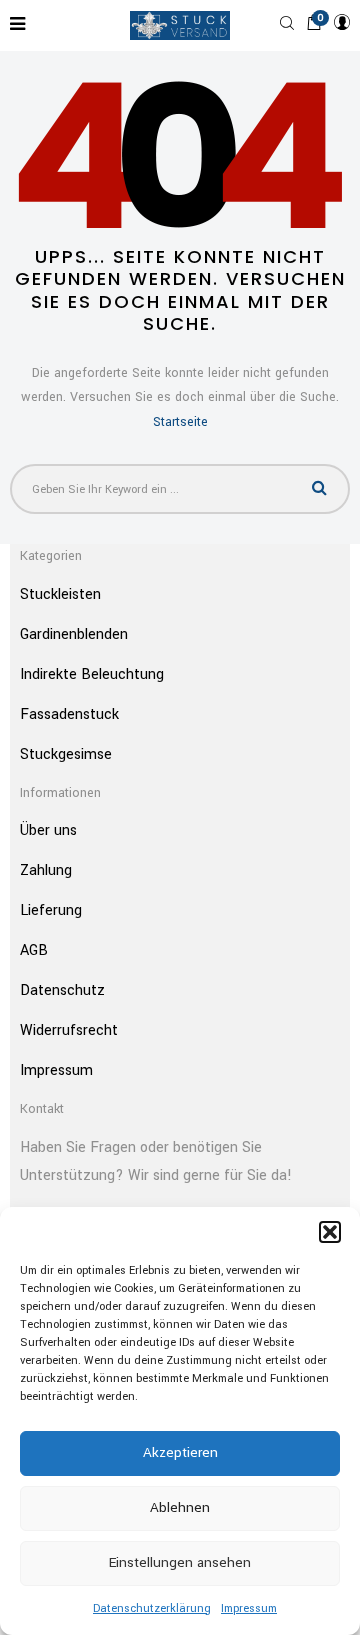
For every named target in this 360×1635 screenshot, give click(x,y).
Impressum (249, 1608)
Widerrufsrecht (69, 1030)
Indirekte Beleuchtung (92, 674)
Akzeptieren (180, 1452)
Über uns (48, 830)
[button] (330, 1232)
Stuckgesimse (66, 754)
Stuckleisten (60, 594)
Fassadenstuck (69, 714)
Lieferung (51, 910)
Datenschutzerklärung (152, 1608)
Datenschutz (62, 990)
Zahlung (46, 870)
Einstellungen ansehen (180, 1562)
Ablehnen (180, 1507)
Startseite (180, 422)
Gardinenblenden (74, 634)
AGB (34, 950)
